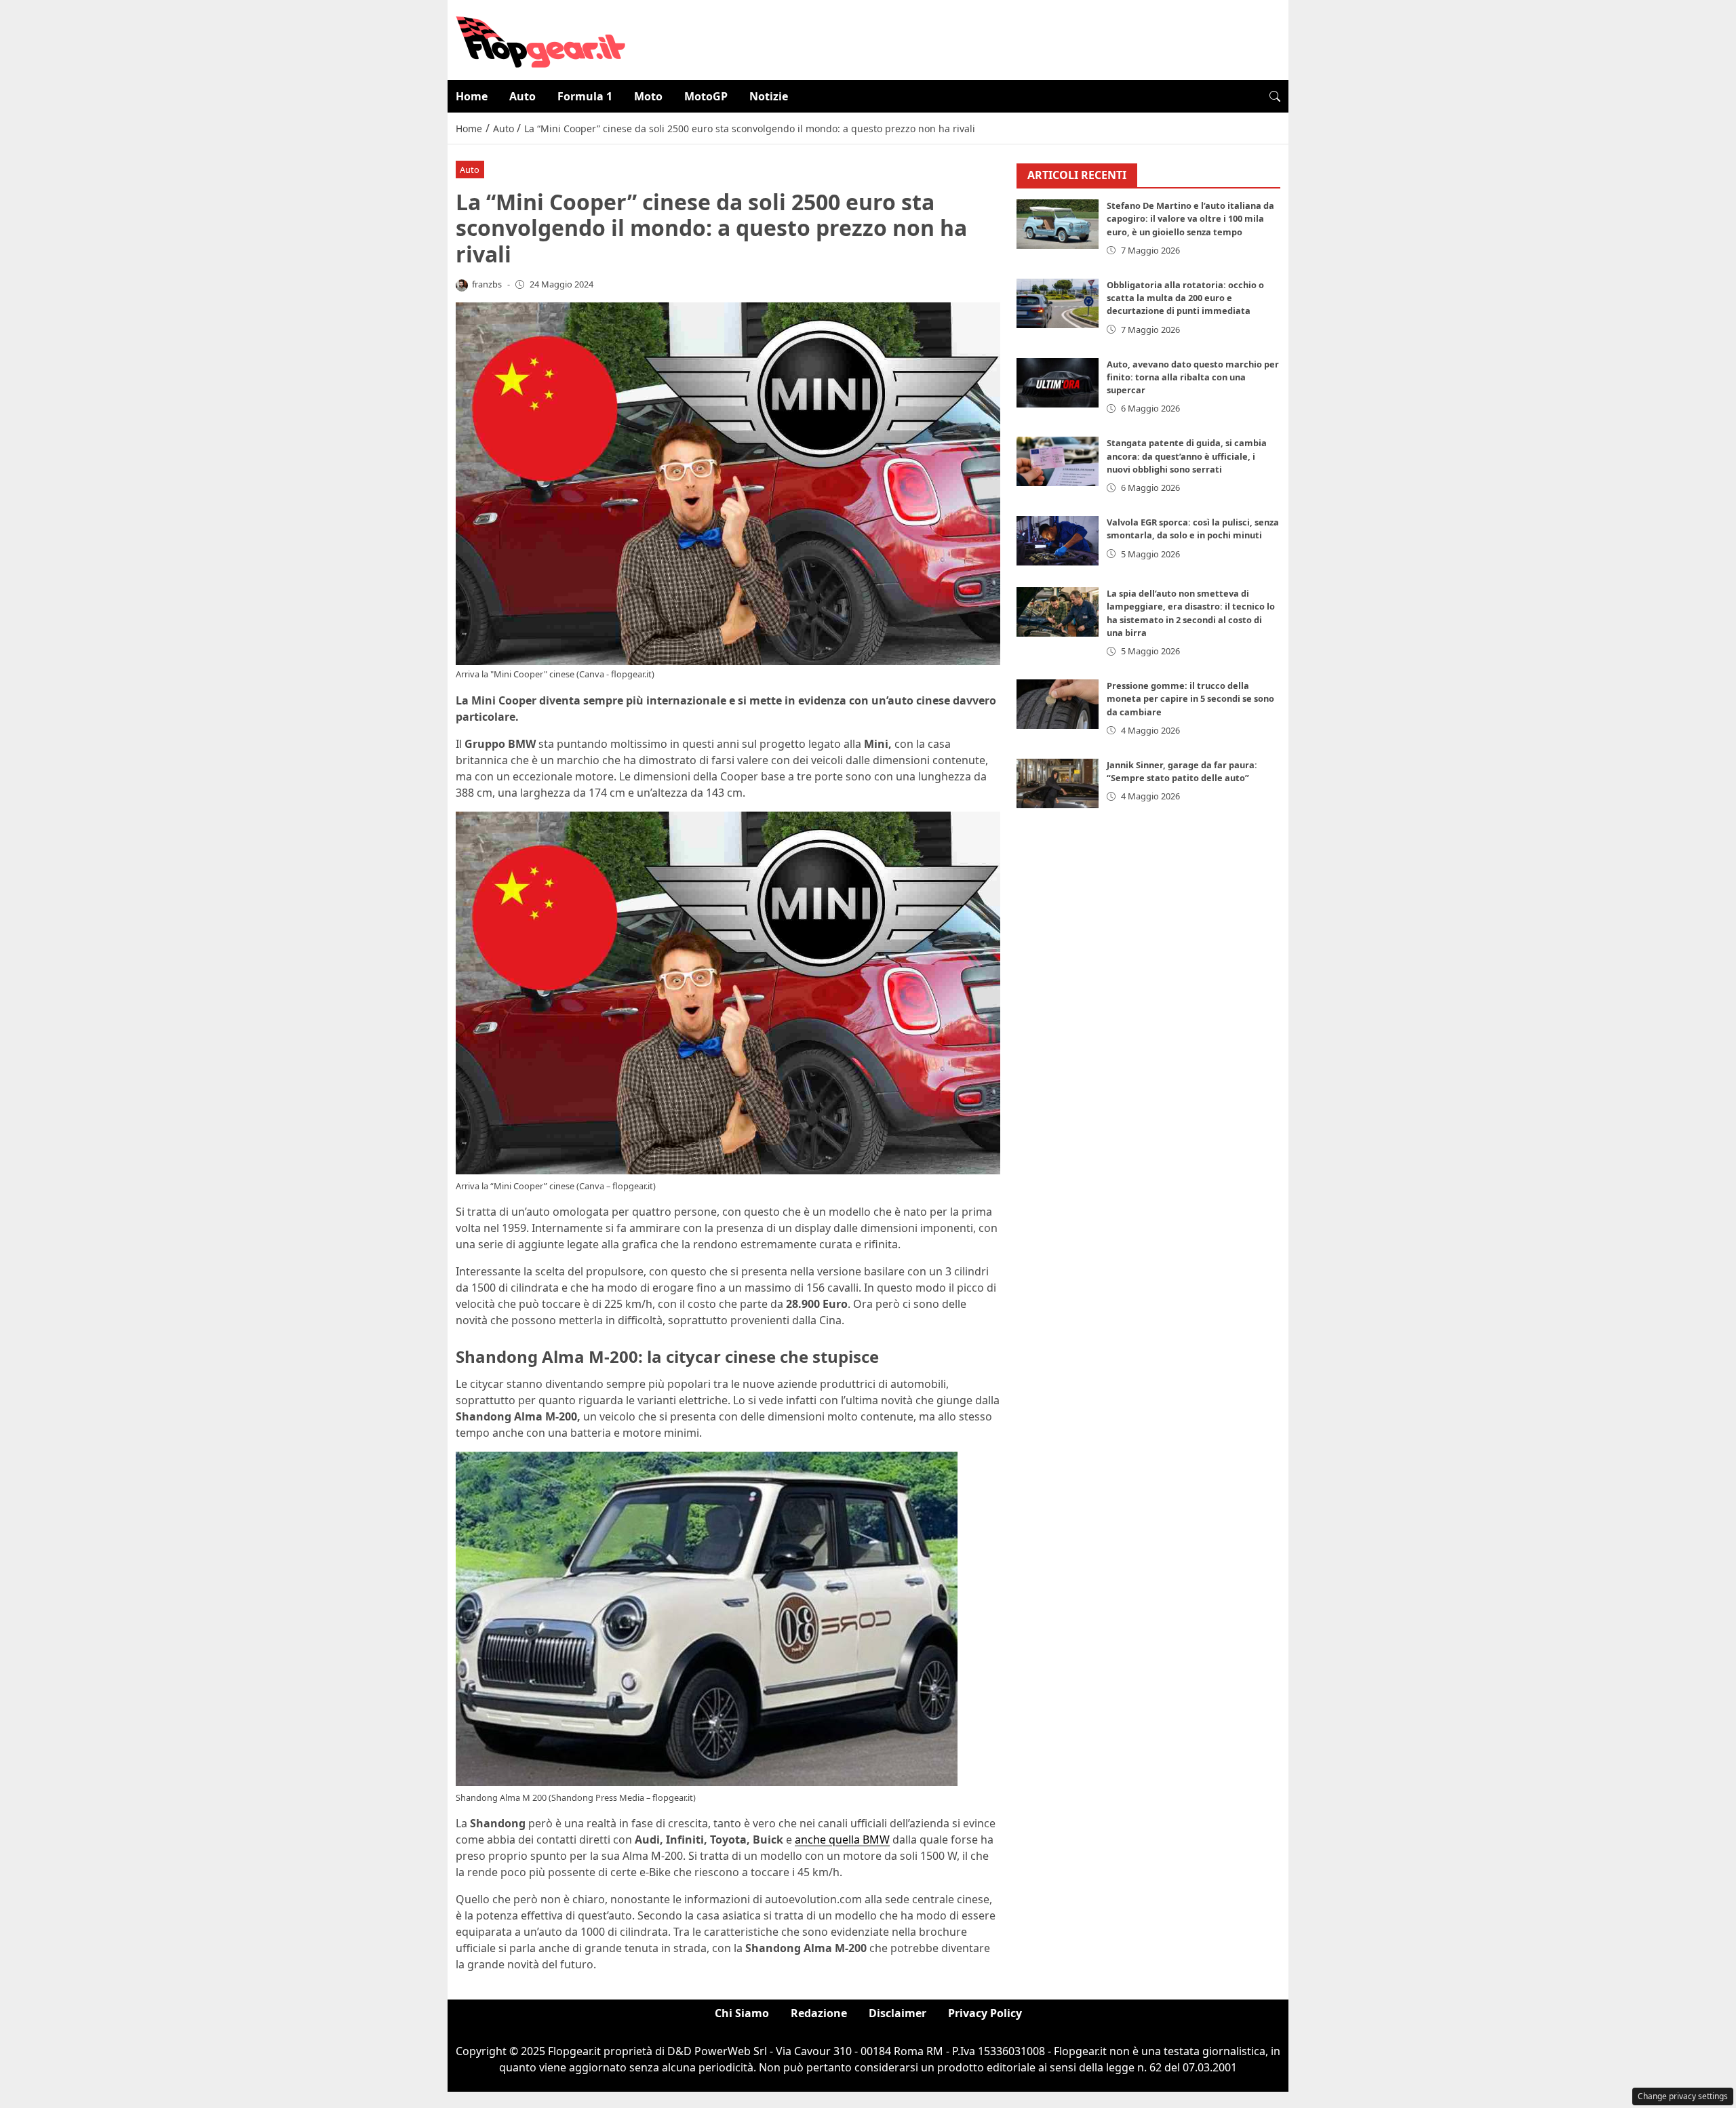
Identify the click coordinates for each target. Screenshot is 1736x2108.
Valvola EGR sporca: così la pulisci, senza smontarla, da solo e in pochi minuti (1193, 529)
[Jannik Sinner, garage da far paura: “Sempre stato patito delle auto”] (1058, 783)
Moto (648, 96)
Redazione (819, 2013)
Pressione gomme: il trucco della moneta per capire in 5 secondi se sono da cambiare (1190, 699)
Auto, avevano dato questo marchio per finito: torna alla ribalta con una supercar (1193, 377)
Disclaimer (897, 2013)
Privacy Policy (985, 2013)
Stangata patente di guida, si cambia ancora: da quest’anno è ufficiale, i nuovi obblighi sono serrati (1187, 456)
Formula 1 (585, 96)
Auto (522, 96)
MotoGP (706, 96)
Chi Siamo (742, 2013)
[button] (1275, 96)
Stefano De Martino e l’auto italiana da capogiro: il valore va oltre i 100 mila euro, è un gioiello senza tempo (1190, 219)
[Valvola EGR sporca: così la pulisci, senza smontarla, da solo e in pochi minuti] (1058, 541)
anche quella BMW (842, 1839)
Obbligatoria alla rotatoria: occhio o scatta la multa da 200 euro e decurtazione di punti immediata (1185, 298)
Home (472, 96)
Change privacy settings (1683, 2096)
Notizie (769, 96)
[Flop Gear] (540, 39)
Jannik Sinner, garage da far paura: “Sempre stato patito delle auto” (1182, 771)
